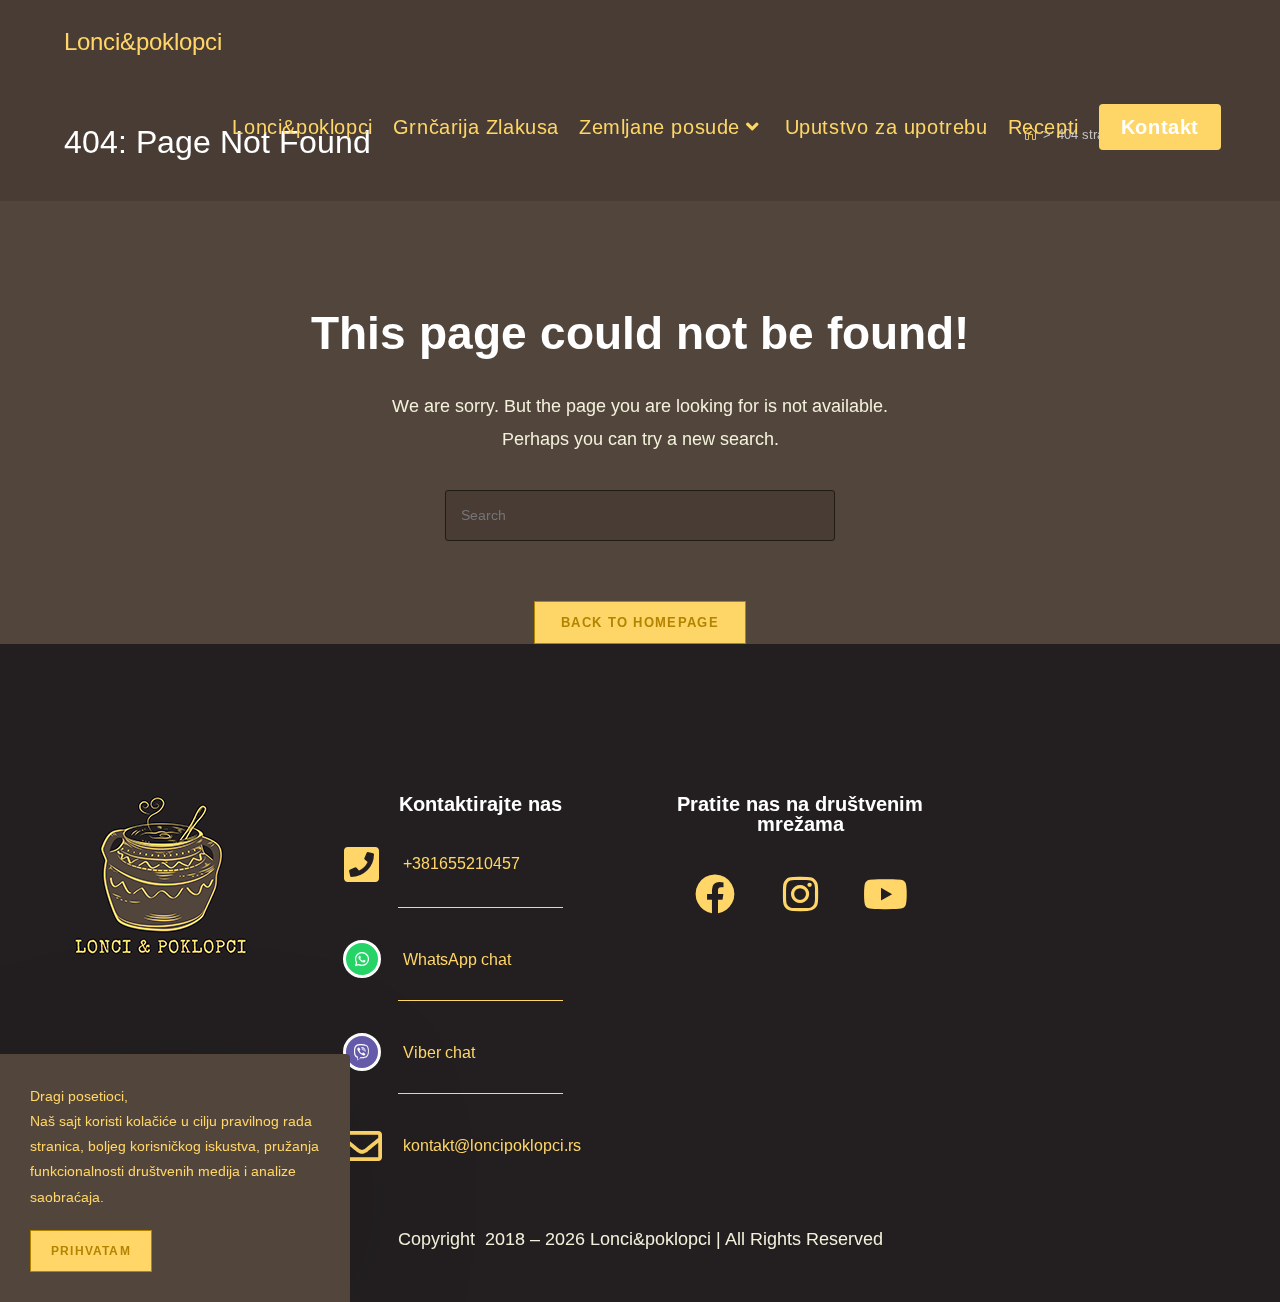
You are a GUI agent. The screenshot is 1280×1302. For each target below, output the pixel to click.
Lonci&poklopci (143, 41)
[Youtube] (885, 894)
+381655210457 (461, 863)
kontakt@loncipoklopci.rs (492, 1145)
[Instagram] (800, 894)
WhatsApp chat (457, 959)
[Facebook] (715, 894)
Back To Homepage (640, 622)
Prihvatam (91, 1251)
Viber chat (439, 1052)
